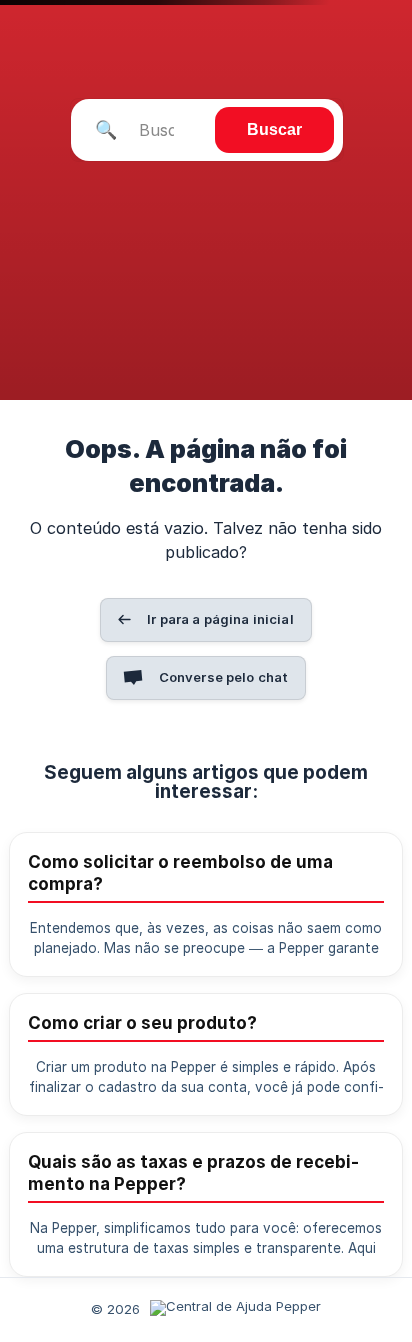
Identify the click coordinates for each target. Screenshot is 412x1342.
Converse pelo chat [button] (224, 677)
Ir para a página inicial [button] (220, 619)
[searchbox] (207, 130)
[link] (206, 904)
